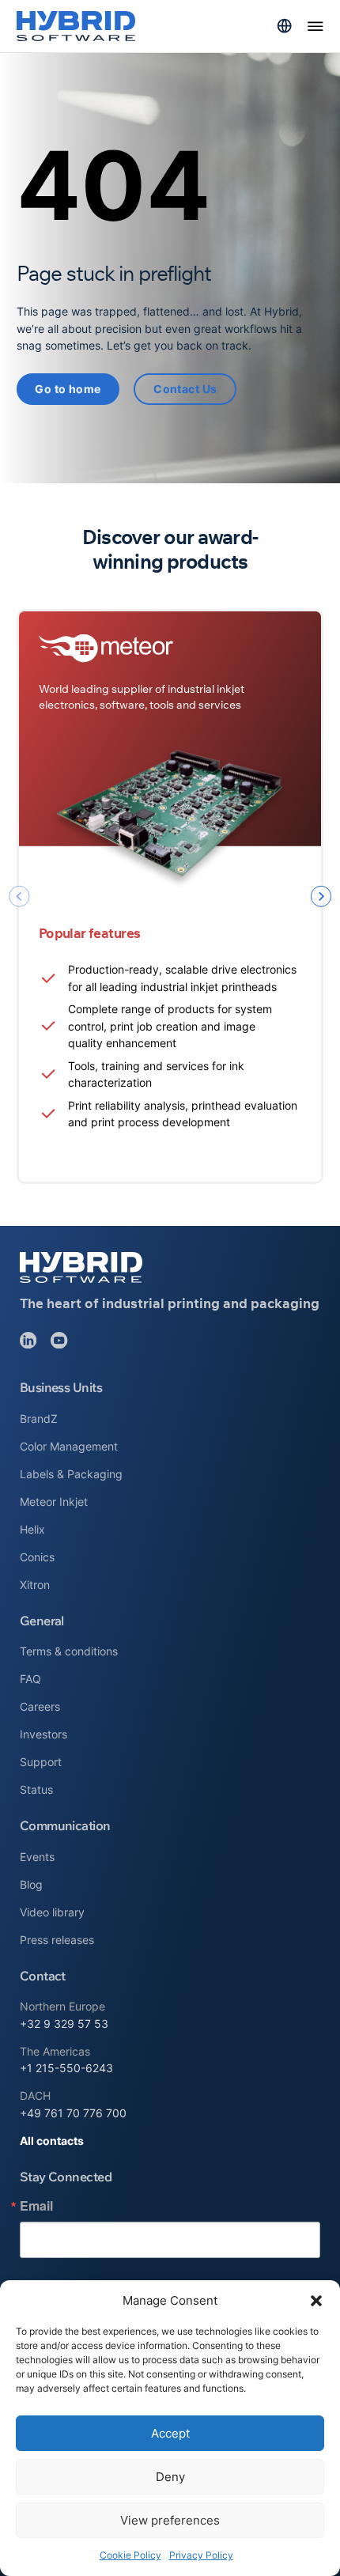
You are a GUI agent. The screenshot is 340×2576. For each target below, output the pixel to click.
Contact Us (185, 389)
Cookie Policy (130, 2555)
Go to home (68, 389)
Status (36, 1789)
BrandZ (39, 1419)
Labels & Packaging (71, 1474)
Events (37, 1857)
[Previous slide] (19, 896)
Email (36, 2206)
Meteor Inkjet (54, 1502)
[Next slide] (321, 896)
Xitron (35, 1585)
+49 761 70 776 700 (73, 2113)
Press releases (57, 1940)
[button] (316, 2301)
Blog (31, 1884)
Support (41, 1762)
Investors (43, 1734)
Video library (52, 1912)
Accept (170, 2433)
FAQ (30, 1679)
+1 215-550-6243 (66, 2068)
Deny (170, 2477)
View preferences (170, 2520)
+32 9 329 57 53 (64, 2024)
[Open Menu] (315, 26)
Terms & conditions (69, 1651)
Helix (32, 1529)
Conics (37, 1557)
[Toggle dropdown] (284, 26)
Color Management (69, 1446)
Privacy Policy (201, 2555)
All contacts (52, 2141)
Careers (40, 1706)
